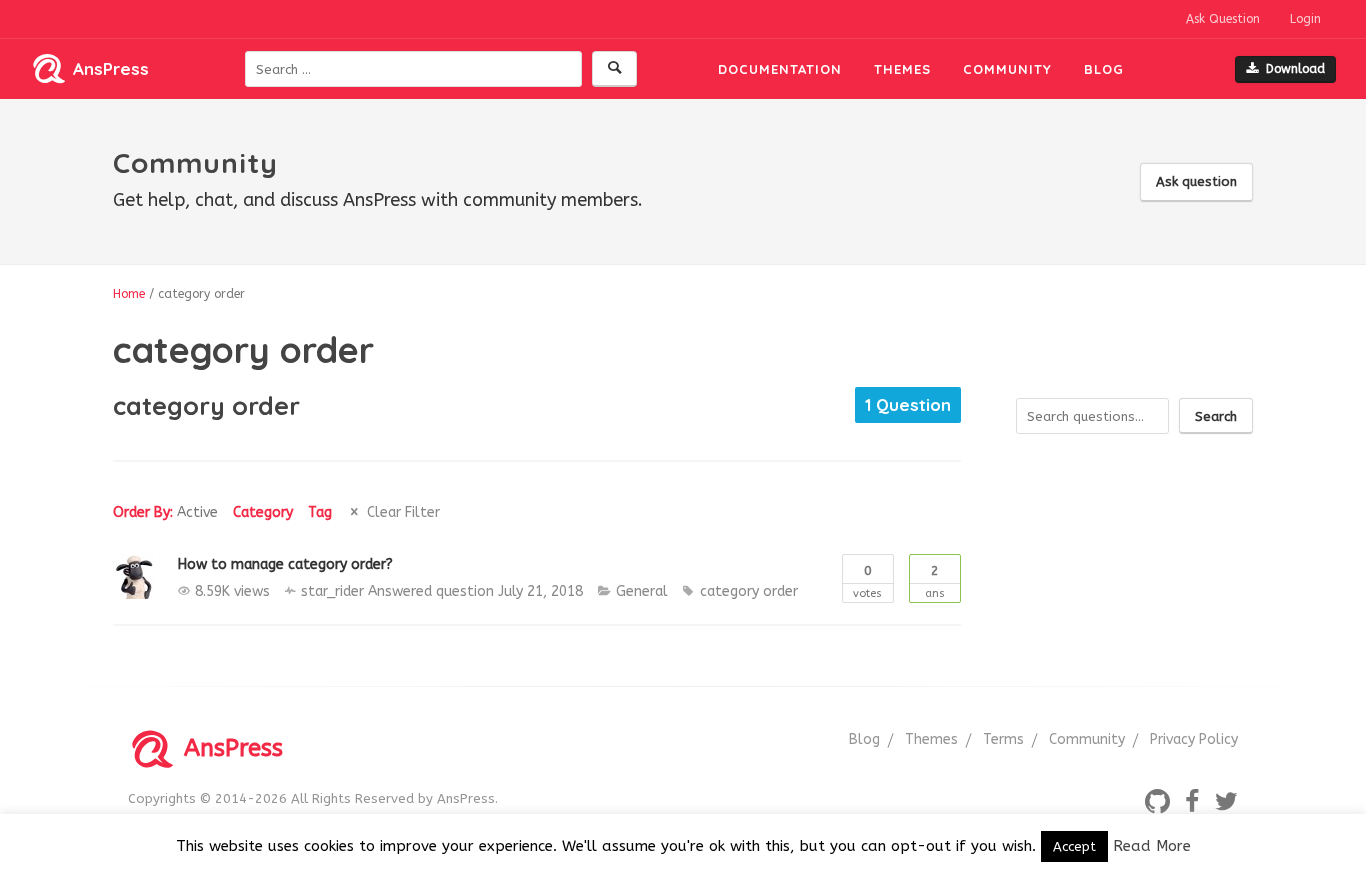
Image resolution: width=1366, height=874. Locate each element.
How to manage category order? (285, 564)
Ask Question (1223, 19)
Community (1007, 69)
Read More (1152, 846)
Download (1295, 69)
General (642, 591)
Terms (1003, 739)
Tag (320, 512)
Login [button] (1305, 19)
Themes (902, 69)
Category (263, 512)
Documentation (780, 69)
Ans (935, 581)
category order (749, 591)
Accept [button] (1074, 846)
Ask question (1196, 181)
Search (1216, 416)
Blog (1104, 69)
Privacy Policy (1194, 739)
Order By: (165, 512)
